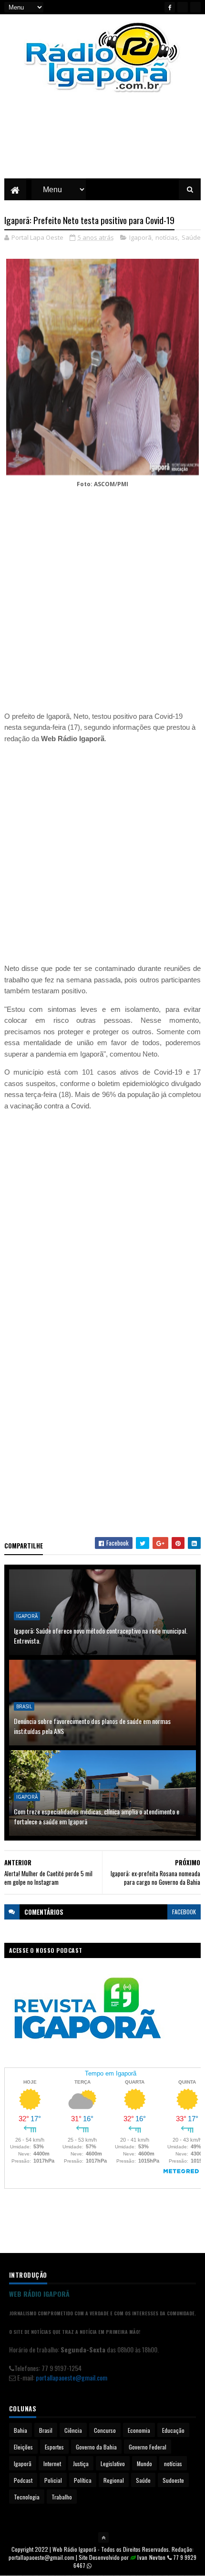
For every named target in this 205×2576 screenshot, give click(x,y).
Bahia (20, 2430)
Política (83, 2480)
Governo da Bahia (96, 2447)
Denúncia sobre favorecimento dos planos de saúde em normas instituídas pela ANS (92, 1726)
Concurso (105, 2430)
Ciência (73, 2430)
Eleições (23, 2447)
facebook (184, 1912)
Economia (139, 2430)
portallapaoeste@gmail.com (72, 2377)
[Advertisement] (102, 143)
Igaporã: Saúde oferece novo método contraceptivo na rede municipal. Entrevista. (101, 1636)
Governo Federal (148, 2447)
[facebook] (170, 7)
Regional (114, 2480)
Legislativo (113, 2463)
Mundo (144, 2463)
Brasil (24, 1706)
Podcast (23, 2480)
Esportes (54, 2447)
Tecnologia (27, 2497)
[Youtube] (183, 7)
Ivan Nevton (151, 2557)
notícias (167, 237)
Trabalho (62, 2497)
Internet (52, 2463)
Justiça (81, 2463)
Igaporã (140, 237)
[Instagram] (195, 7)
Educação (173, 2430)
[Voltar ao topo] (103, 2537)
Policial (53, 2480)
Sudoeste (173, 2480)
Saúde (191, 237)
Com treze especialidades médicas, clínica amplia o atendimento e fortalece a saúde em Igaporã (97, 1816)
